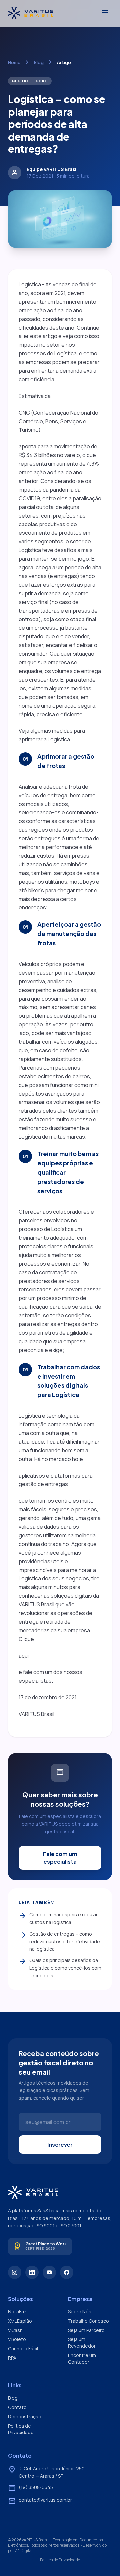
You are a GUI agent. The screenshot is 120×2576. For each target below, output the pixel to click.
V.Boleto (17, 2339)
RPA (12, 2358)
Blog (39, 62)
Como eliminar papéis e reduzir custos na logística (58, 1918)
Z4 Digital (24, 2551)
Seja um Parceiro (86, 2330)
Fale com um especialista (60, 1858)
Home (14, 62)
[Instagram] (15, 2272)
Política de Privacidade (21, 2429)
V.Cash (15, 2330)
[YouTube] (49, 2272)
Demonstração (25, 2416)
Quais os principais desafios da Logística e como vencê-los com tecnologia (60, 1968)
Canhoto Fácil (23, 2349)
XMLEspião (20, 2321)
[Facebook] (67, 2272)
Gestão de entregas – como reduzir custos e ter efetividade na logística (59, 1941)
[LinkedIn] (32, 2272)
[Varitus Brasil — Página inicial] (30, 13)
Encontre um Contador (82, 2359)
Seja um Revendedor (82, 2343)
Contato (17, 2407)
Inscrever (60, 2144)
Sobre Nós (80, 2311)
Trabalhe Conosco (88, 2321)
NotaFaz (17, 2311)
